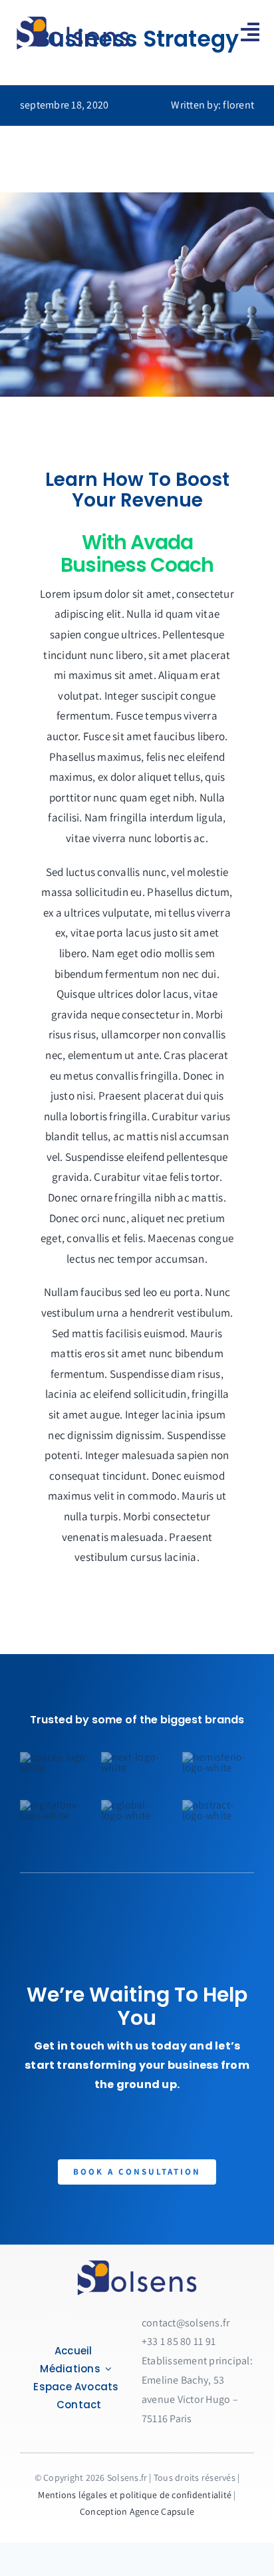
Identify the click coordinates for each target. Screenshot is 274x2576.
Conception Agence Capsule (137, 2511)
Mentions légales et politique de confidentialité (135, 2495)
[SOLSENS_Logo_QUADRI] (137, 2263)
